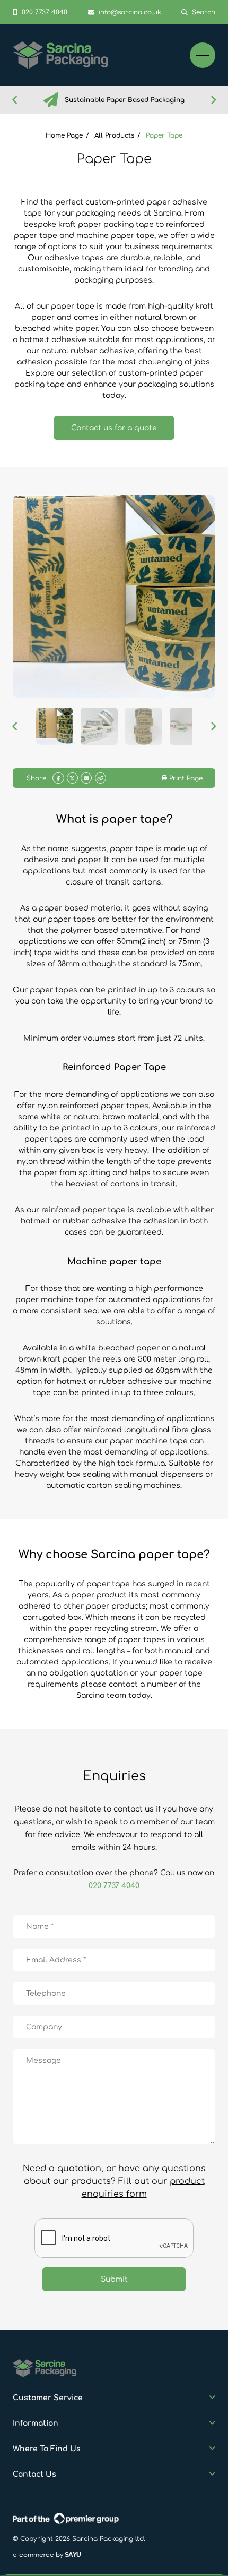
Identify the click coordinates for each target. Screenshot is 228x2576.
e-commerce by (47, 2554)
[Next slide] (213, 100)
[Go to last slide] (15, 100)
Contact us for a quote (114, 428)
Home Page (64, 135)
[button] (55, 726)
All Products (114, 135)
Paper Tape (164, 135)
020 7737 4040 (114, 1886)
